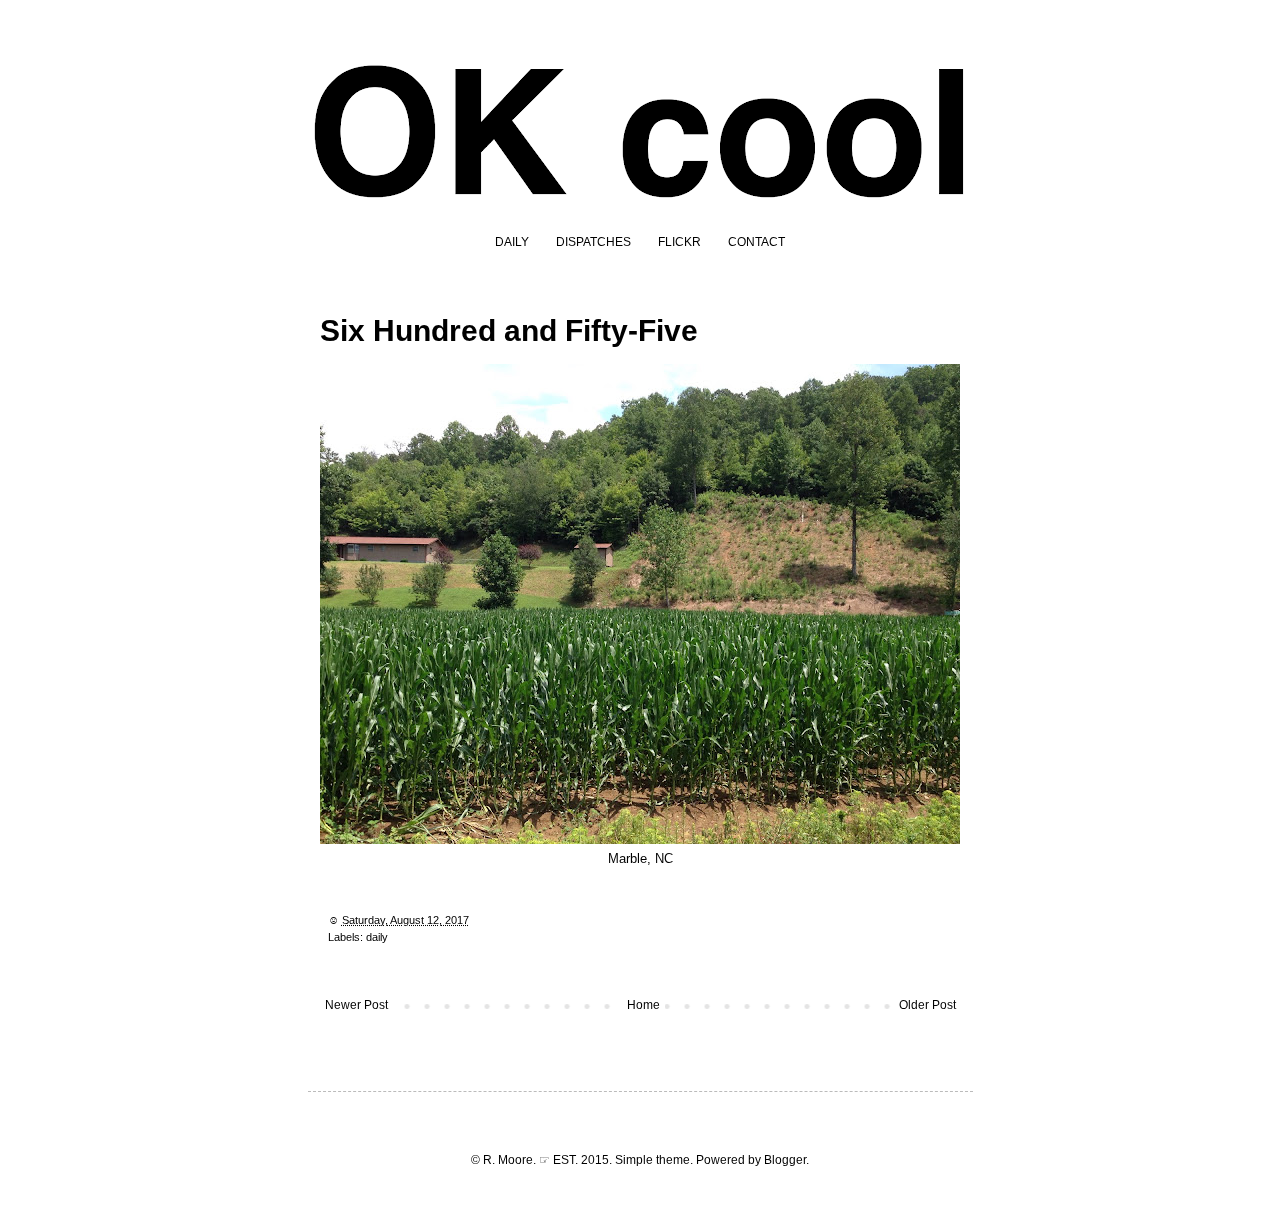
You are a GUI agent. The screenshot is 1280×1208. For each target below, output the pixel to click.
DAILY (512, 242)
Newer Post (356, 1005)
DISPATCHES (593, 242)
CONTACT (756, 242)
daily (377, 937)
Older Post (927, 1005)
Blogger (785, 1160)
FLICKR (679, 242)
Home (643, 1005)
